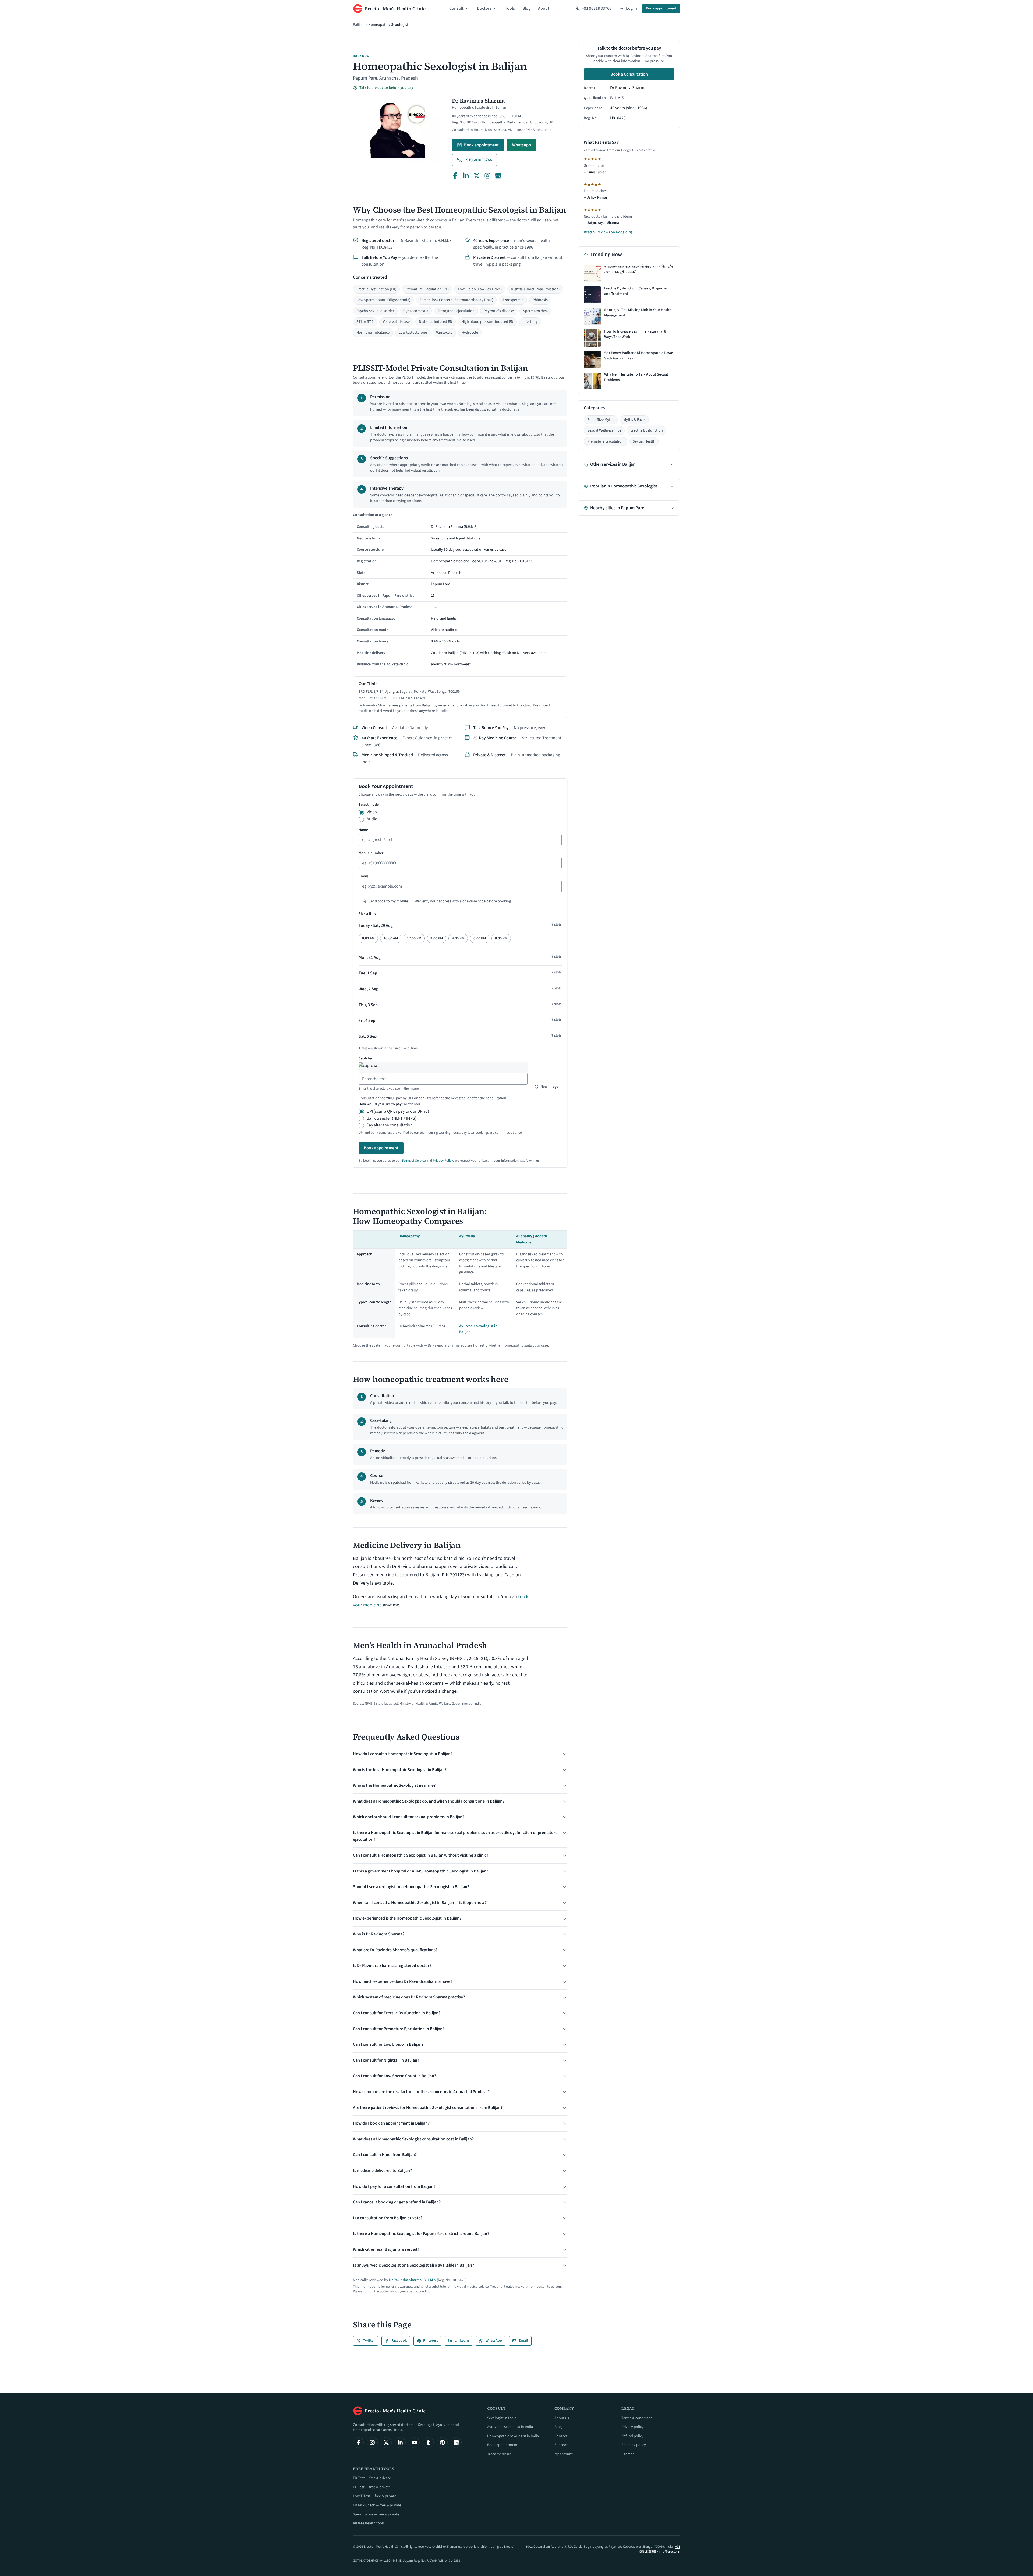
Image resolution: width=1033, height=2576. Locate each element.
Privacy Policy (443, 1161)
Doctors (484, 8)
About (544, 8)
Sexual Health (644, 441)
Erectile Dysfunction (647, 431)
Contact (561, 2436)
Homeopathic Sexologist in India (513, 2436)
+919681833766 (478, 160)
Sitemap (628, 2454)
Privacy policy (632, 2427)
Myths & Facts (634, 420)
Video (372, 812)
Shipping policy (634, 2445)
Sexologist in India (502, 2418)
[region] (460, 591)
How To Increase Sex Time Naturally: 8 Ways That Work (635, 335)
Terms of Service (414, 1161)
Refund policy (632, 2436)
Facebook (399, 2341)
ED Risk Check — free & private (377, 2505)
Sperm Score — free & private (376, 2514)
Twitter (369, 2341)
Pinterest (431, 2341)
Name (363, 830)
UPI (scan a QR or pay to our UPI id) (398, 1111)
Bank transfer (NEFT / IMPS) (392, 1118)
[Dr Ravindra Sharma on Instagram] (487, 176)
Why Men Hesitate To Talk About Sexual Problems (636, 378)
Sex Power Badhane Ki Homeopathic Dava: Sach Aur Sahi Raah (639, 356)
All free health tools (369, 2523)
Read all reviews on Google (606, 232)
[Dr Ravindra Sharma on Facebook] (455, 176)
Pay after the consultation (390, 1125)
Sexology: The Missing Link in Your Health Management (638, 313)
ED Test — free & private (372, 2478)
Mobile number (371, 853)
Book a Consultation (629, 75)
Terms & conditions (637, 2418)
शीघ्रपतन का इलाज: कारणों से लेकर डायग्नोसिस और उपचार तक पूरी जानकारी (638, 270)
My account (564, 2454)
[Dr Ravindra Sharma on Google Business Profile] (498, 176)
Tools (510, 8)
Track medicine (499, 2454)
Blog (526, 8)
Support (561, 2445)
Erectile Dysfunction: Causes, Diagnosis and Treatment (636, 291)
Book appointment (661, 8)
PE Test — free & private (372, 2487)
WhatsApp (522, 145)
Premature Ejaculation (605, 441)
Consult (456, 8)
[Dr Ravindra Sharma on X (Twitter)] (477, 176)
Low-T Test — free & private (375, 2496)
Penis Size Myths (601, 420)
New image (549, 1087)
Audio (372, 819)
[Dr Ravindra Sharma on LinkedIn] (466, 176)
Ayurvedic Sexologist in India (510, 2427)
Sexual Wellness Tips (604, 431)
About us (562, 2418)
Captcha (365, 1058)
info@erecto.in (669, 2552)
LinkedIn (462, 2341)
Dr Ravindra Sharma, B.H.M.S (413, 2280)
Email (363, 876)
